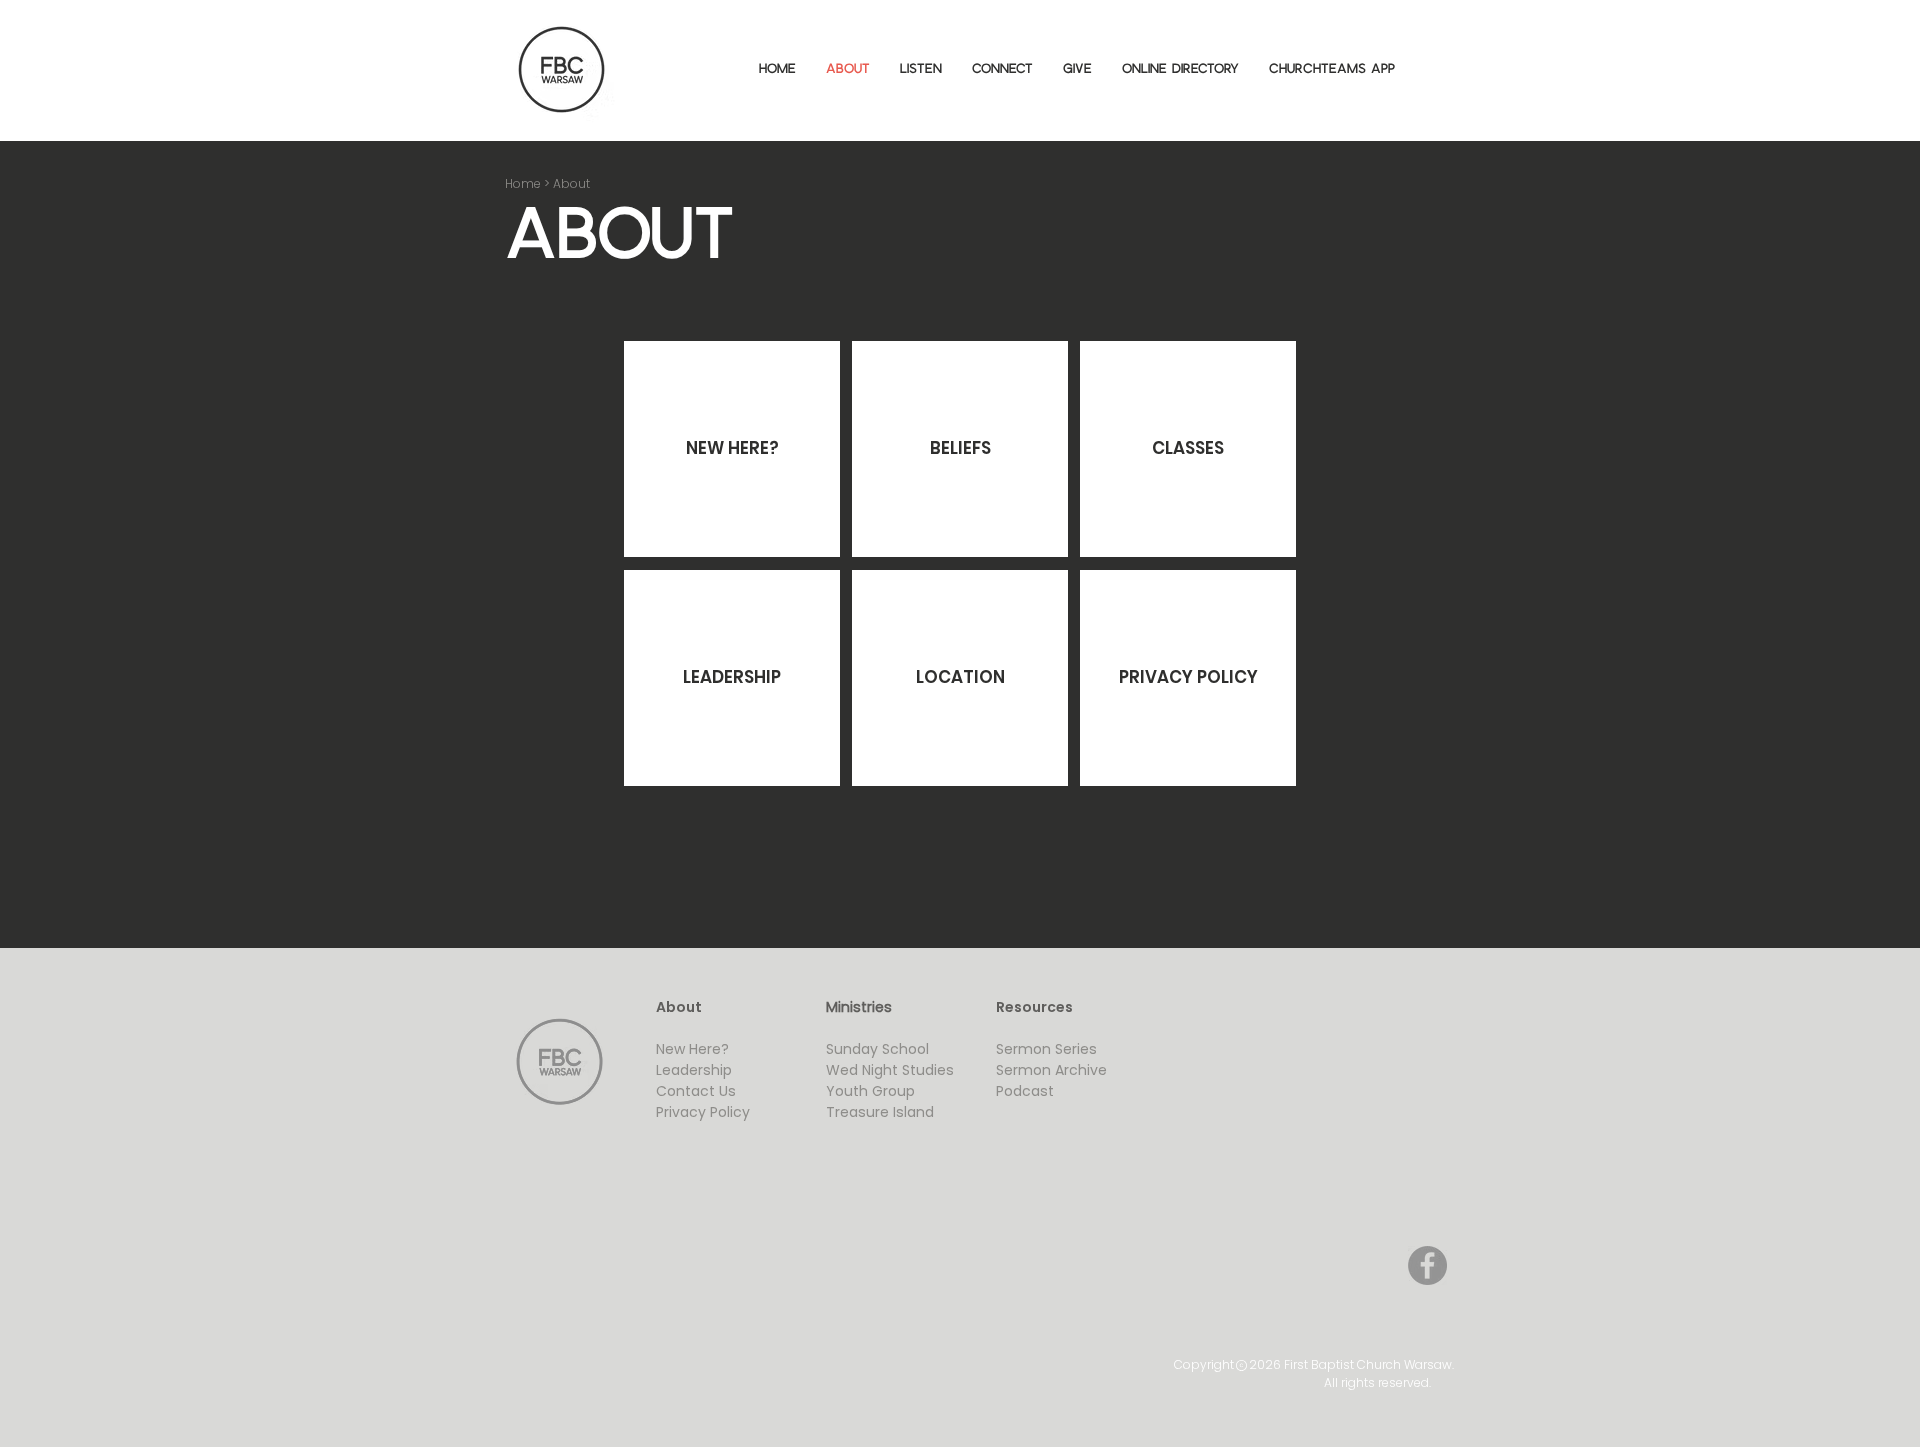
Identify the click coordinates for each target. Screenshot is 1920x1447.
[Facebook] (1427, 1265)
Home (523, 183)
